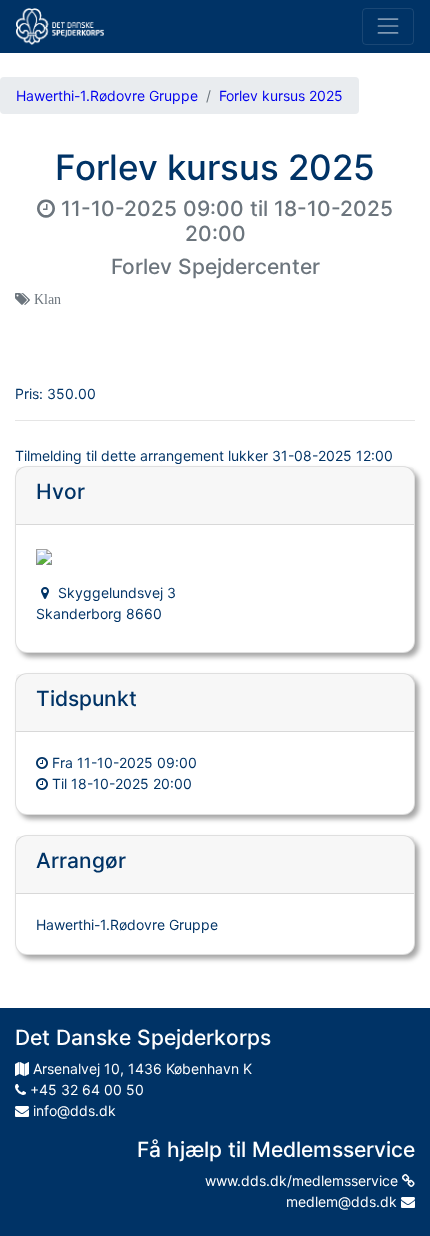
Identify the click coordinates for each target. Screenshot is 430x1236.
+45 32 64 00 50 (85, 1089)
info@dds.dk (72, 1110)
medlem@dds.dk (343, 1201)
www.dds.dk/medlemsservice (303, 1180)
